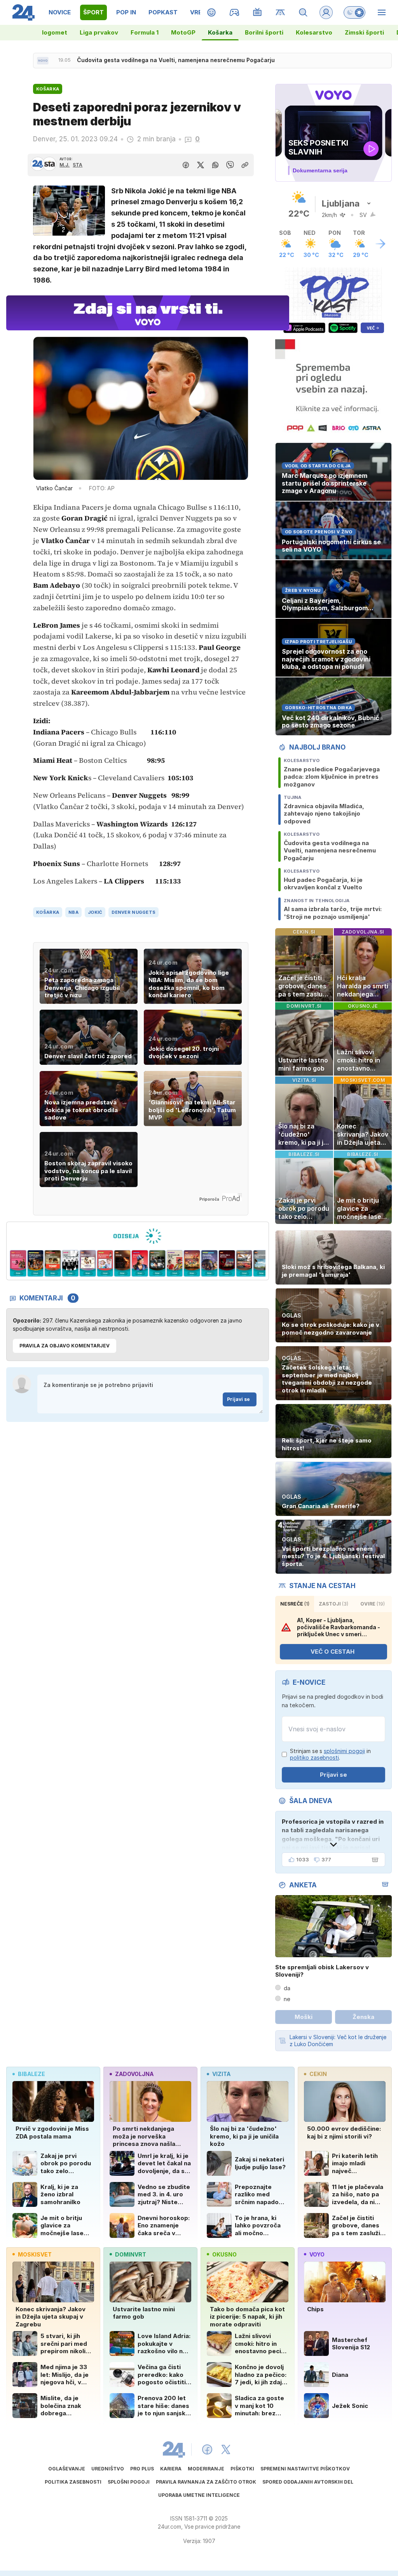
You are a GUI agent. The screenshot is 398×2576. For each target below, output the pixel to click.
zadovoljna (134, 2074)
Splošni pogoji (129, 2482)
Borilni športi (264, 32)
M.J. (65, 165)
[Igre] (235, 12)
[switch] (354, 12)
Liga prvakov (99, 32)
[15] (244, 1264)
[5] (70, 1264)
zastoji (333, 1604)
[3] (36, 1264)
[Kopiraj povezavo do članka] (245, 165)
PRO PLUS (142, 2469)
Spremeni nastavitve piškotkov (305, 2469)
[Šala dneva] (374, 1860)
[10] (157, 1264)
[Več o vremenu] (381, 244)
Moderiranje (206, 2469)
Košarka (220, 32)
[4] (53, 1264)
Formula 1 (145, 32)
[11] (175, 1264)
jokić (95, 912)
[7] (105, 1264)
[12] (192, 1264)
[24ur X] (226, 2449)
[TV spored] (257, 12)
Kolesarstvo (314, 32)
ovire (373, 1604)
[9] (140, 1264)
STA (78, 165)
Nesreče (295, 1604)
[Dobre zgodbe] (212, 12)
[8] (123, 1264)
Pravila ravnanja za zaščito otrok (206, 2482)
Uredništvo (108, 2469)
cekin (318, 2074)
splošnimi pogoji (344, 1751)
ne (287, 1999)
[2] (18, 1264)
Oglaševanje (67, 2469)
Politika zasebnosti (73, 2482)
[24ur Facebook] (207, 2449)
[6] (88, 1264)
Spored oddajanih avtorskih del (308, 2482)
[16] (262, 1264)
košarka (48, 912)
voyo (317, 2254)
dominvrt (131, 2254)
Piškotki (242, 2469)
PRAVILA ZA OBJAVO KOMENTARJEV (65, 1346)
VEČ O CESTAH (333, 1652)
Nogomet (53, 32)
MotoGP (183, 32)
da (287, 1988)
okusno (224, 2254)
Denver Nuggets (134, 912)
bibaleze (31, 2074)
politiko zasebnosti (314, 1758)
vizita (221, 2074)
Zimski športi (364, 32)
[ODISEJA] (137, 1236)
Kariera (171, 2469)
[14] (227, 1264)
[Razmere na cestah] (280, 12)
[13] (209, 1264)
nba (73, 912)
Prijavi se (238, 1399)
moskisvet (35, 2254)
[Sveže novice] (43, 61)
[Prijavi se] (326, 12)
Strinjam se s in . (330, 1754)
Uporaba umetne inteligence (199, 2495)
